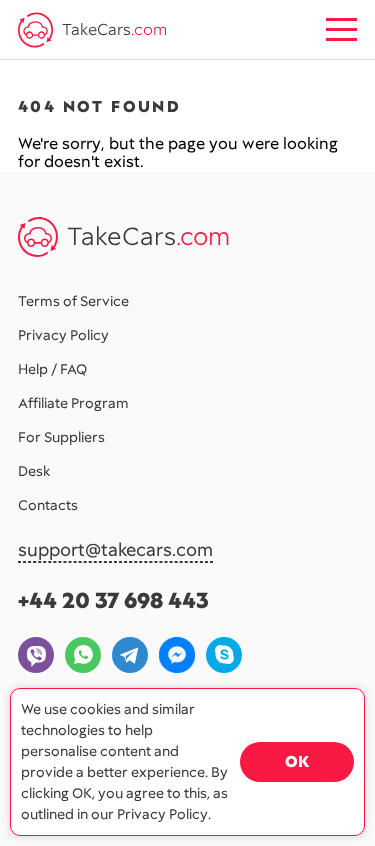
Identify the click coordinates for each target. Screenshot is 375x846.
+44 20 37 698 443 (113, 600)
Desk (34, 471)
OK (297, 761)
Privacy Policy (63, 335)
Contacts (48, 505)
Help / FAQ (52, 369)
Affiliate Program (73, 403)
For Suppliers (61, 437)
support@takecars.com (115, 550)
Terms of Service (73, 301)
